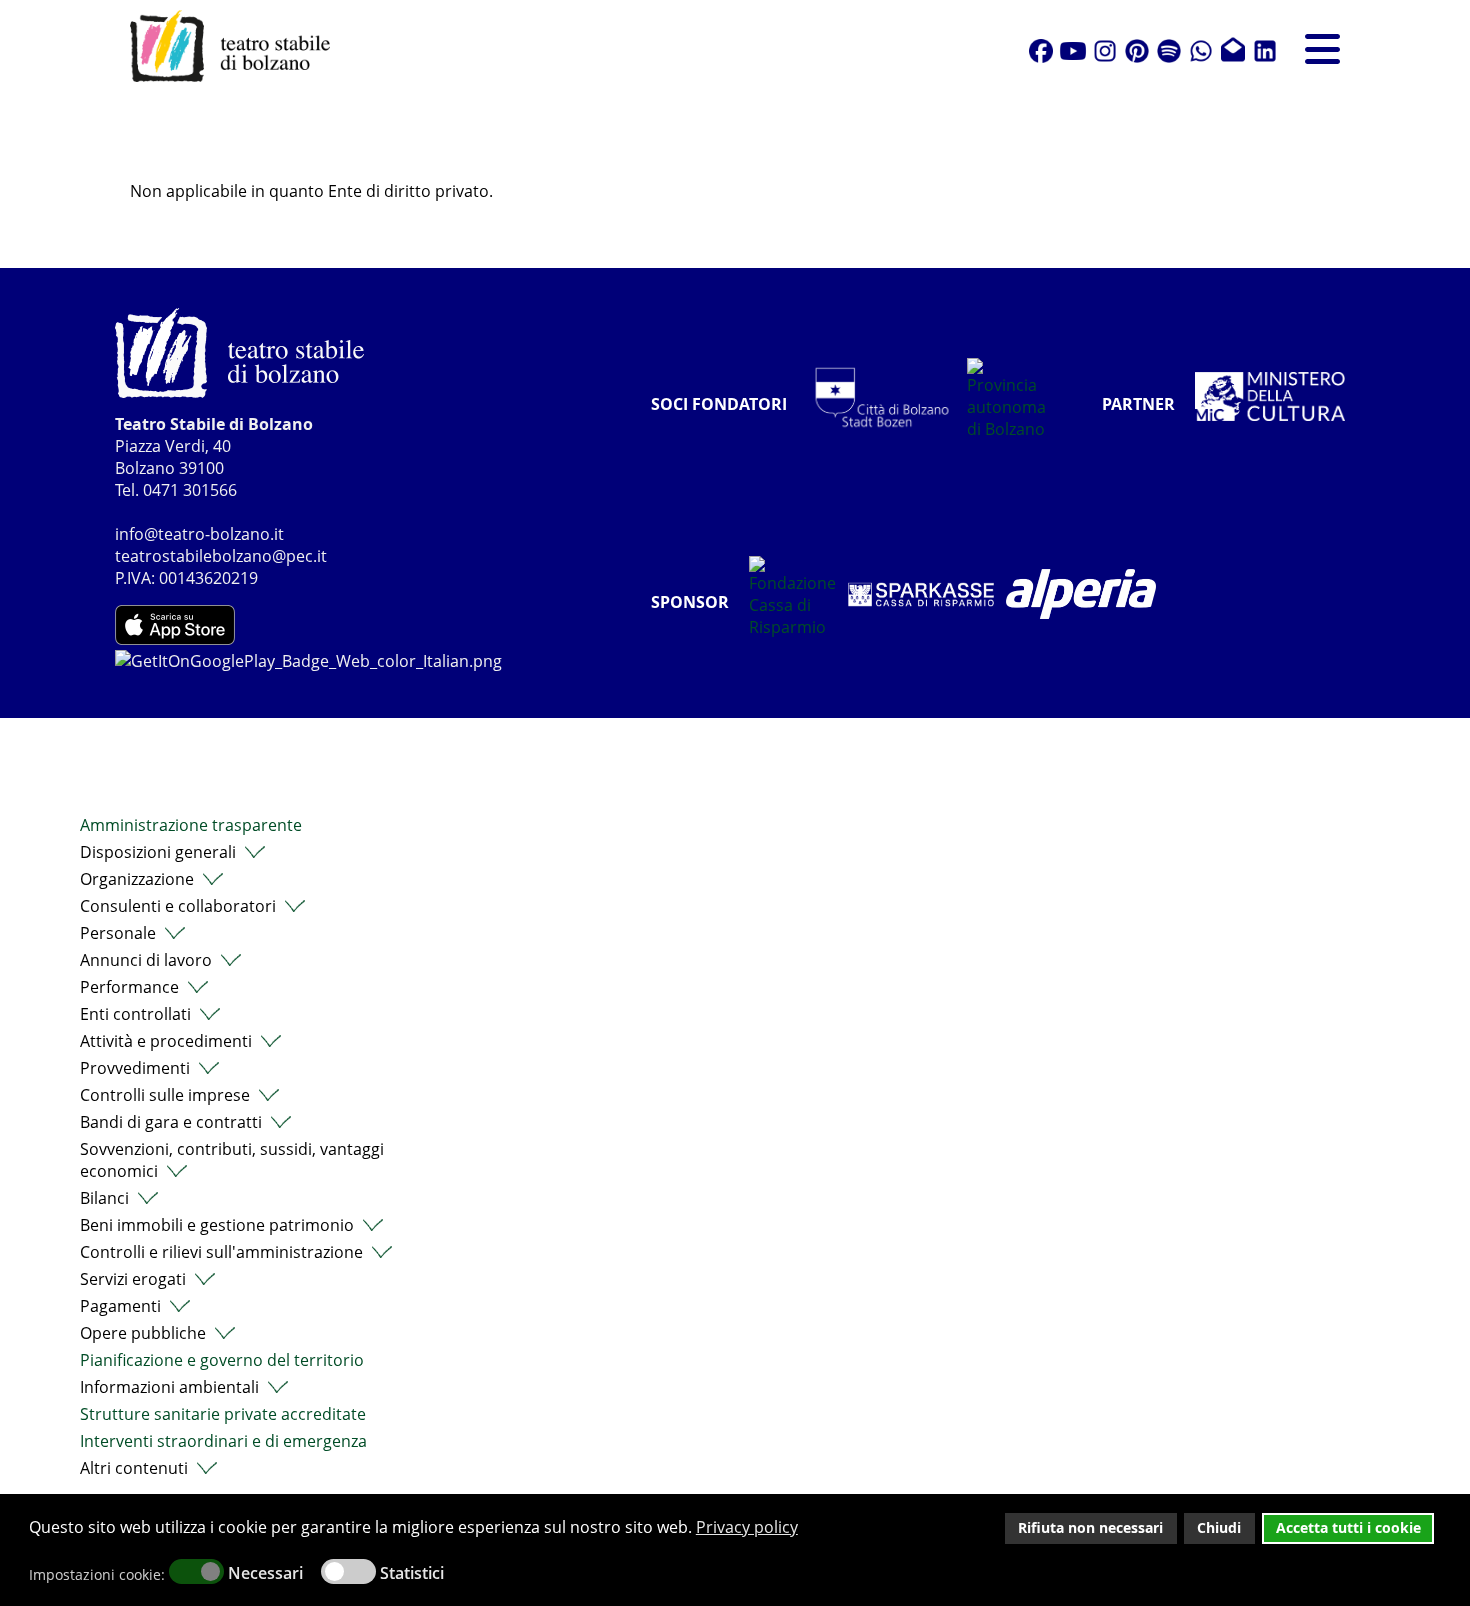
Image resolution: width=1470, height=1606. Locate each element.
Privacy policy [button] (747, 1527)
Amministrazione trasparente (191, 825)
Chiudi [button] (1219, 1528)
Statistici (412, 1573)
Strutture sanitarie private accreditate (223, 1414)
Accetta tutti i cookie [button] (1348, 1528)
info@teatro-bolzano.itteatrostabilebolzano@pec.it (221, 545)
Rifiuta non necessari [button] (1090, 1528)
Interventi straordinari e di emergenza (223, 1441)
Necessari (265, 1573)
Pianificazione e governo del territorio (222, 1360)
